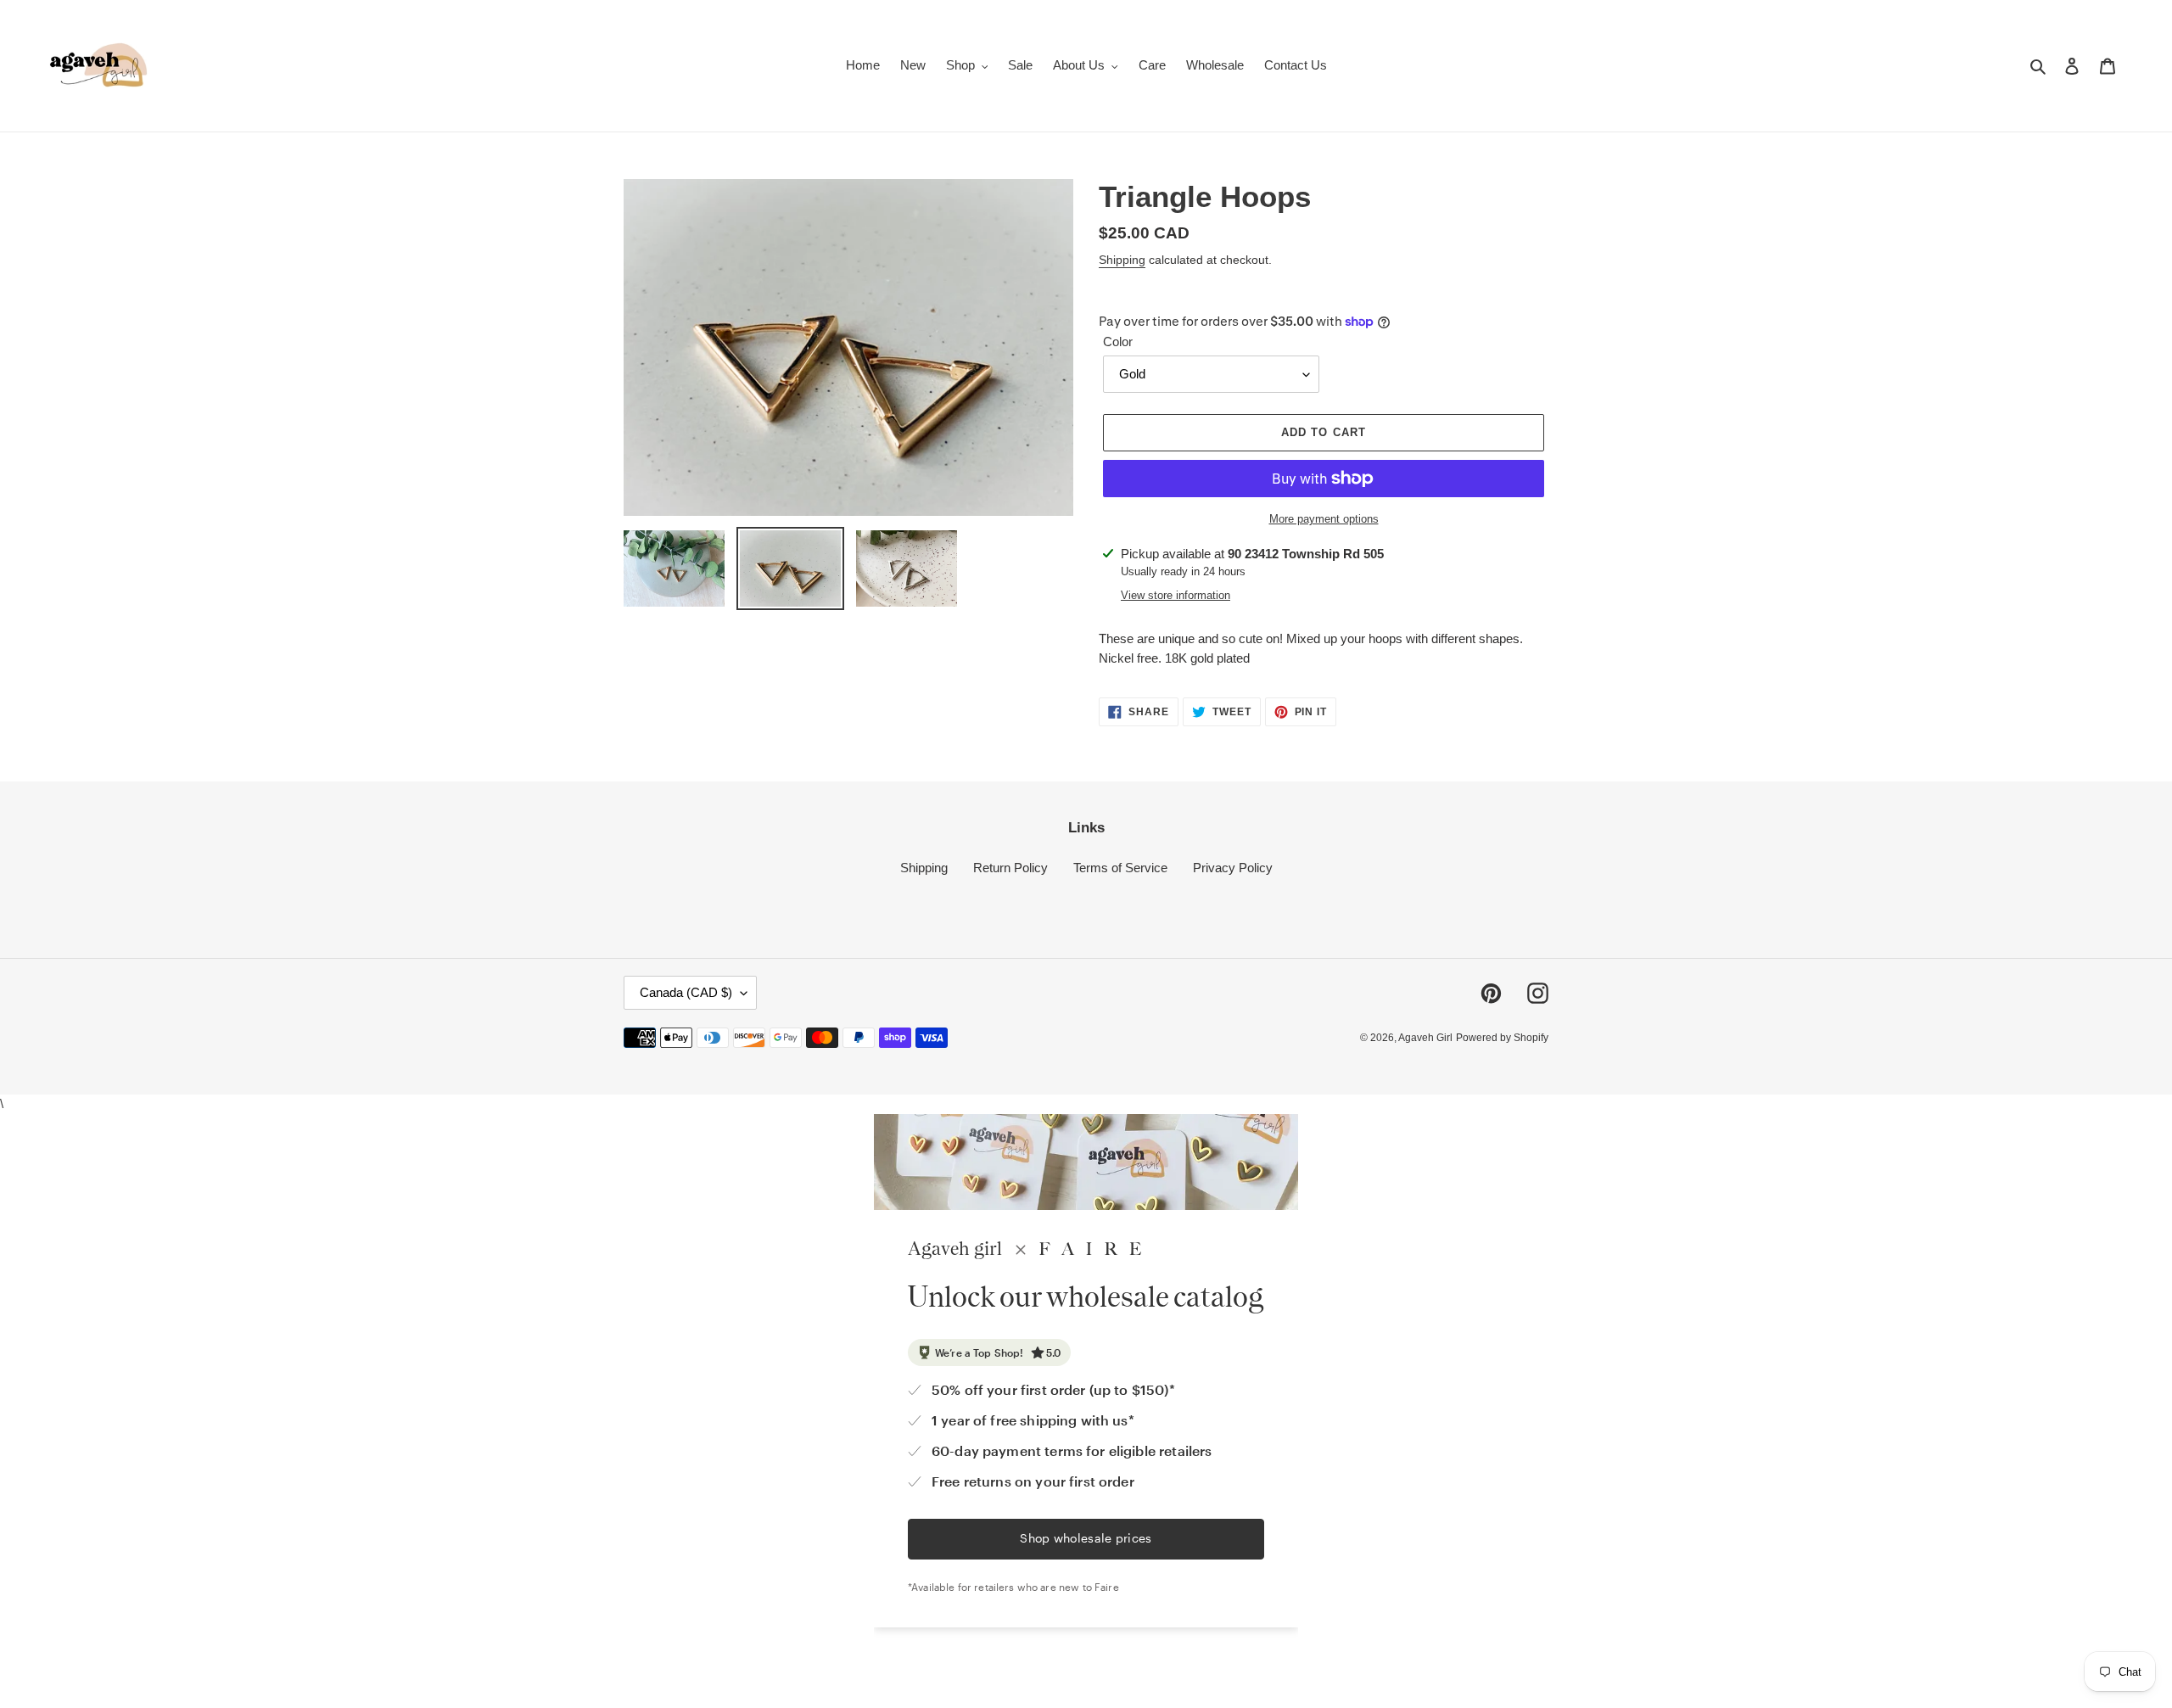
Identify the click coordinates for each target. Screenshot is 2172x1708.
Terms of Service (1120, 868)
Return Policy (1010, 868)
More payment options (1324, 519)
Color (1118, 342)
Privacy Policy (1233, 868)
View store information (1176, 595)
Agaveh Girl (1425, 1038)
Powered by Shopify (1502, 1038)
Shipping (1122, 260)
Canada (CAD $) (686, 992)
